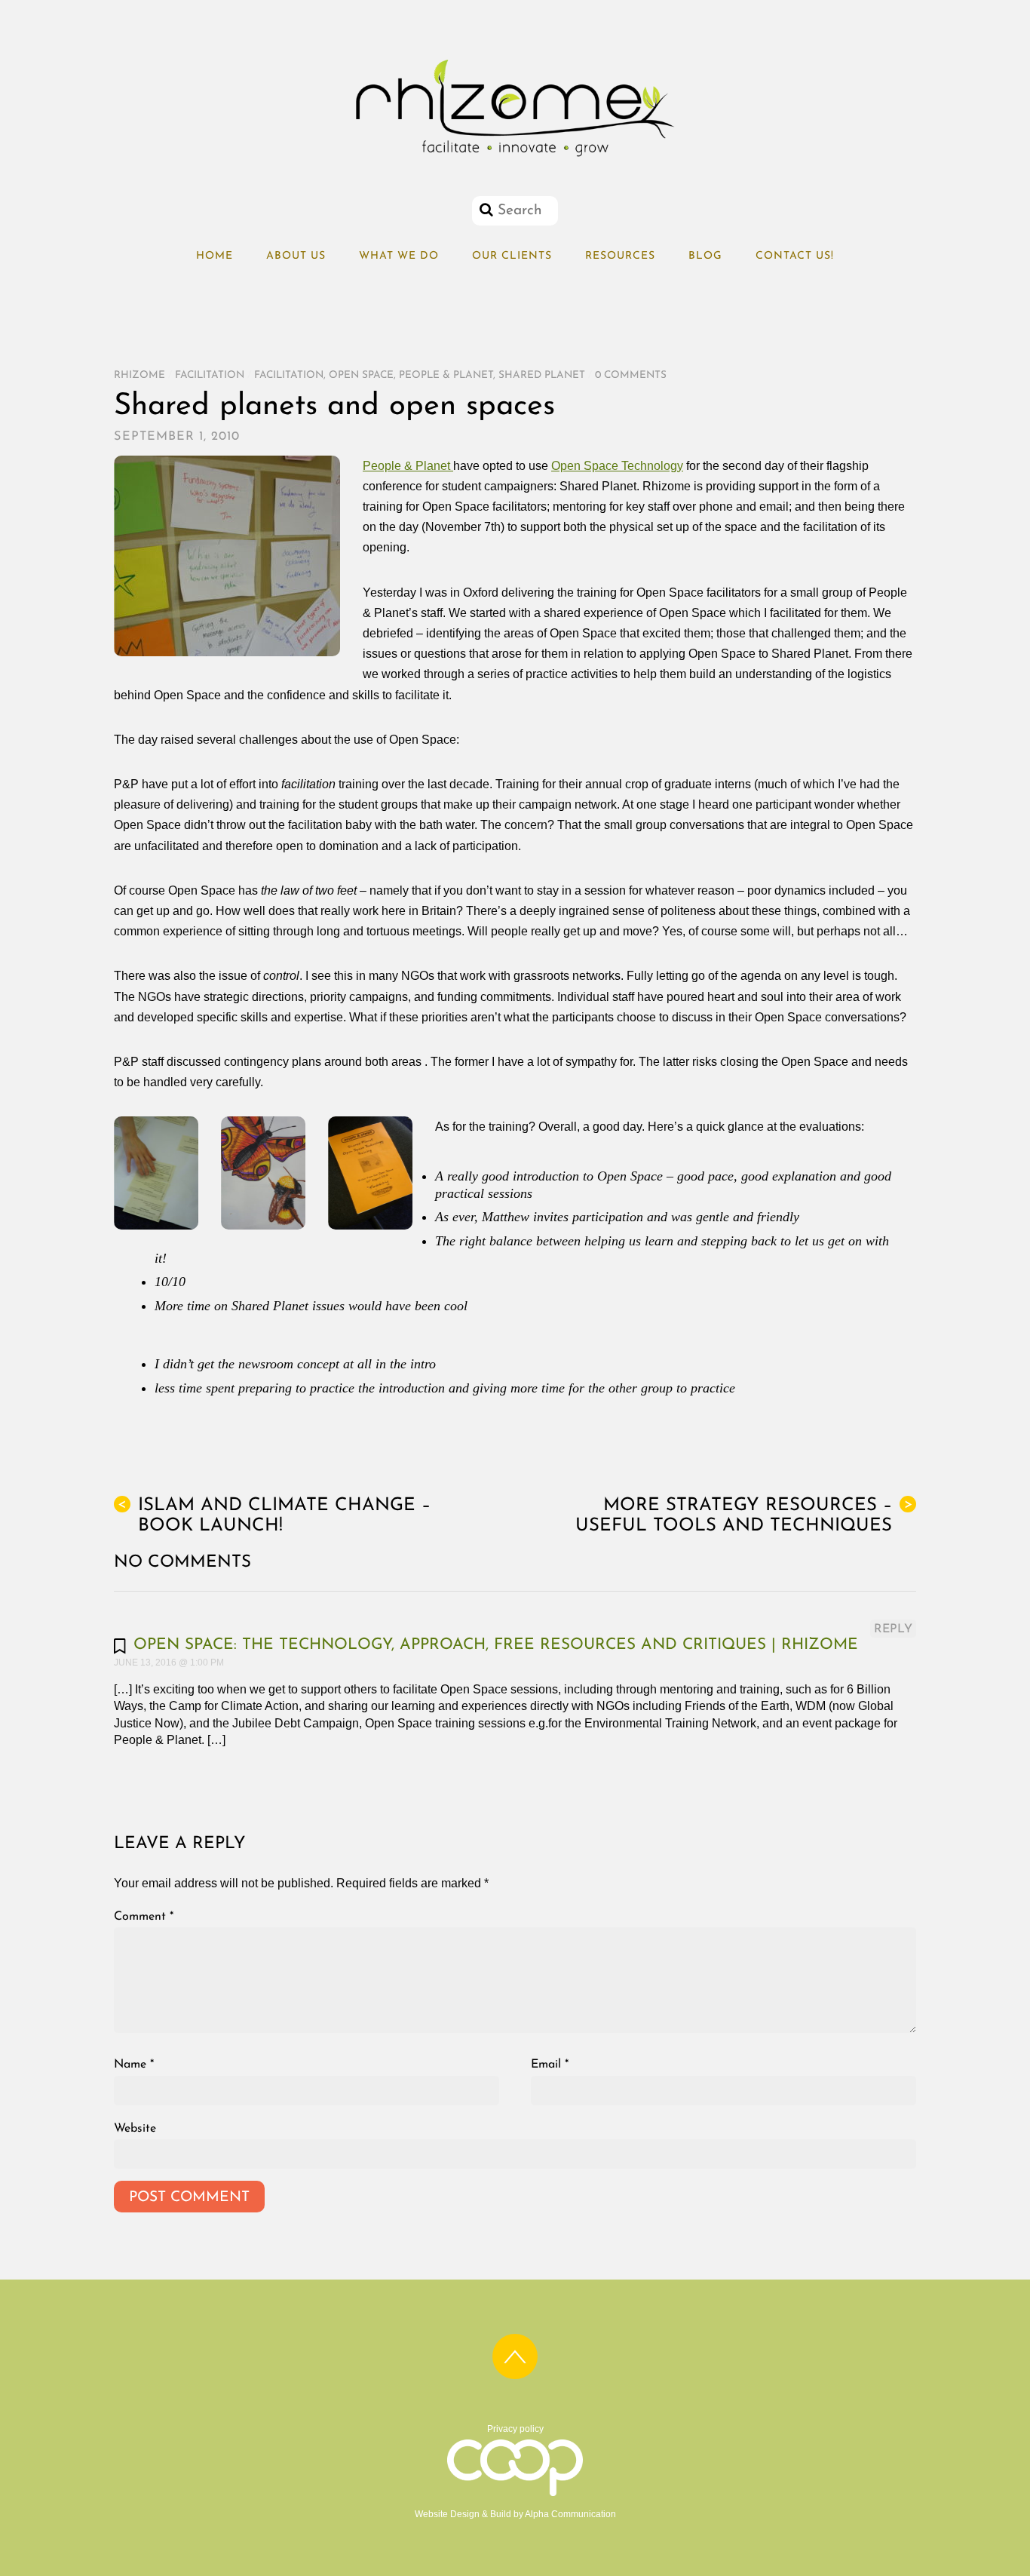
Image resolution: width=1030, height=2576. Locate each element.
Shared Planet (542, 375)
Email (550, 2065)
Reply (893, 1629)
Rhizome (139, 375)
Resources (620, 256)
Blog (705, 256)
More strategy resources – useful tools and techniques (744, 1516)
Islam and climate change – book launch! (274, 1516)
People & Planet (446, 375)
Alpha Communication (570, 2514)
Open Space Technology (617, 466)
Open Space (361, 375)
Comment (144, 1917)
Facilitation (210, 375)
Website (135, 2129)
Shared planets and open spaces (334, 407)
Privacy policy (515, 2429)
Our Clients (512, 256)
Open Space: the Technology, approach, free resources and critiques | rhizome (496, 1645)
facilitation (289, 375)
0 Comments (631, 375)
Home (215, 256)
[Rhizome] (515, 157)
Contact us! (795, 256)
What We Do (399, 256)
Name (134, 2065)
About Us (296, 256)
